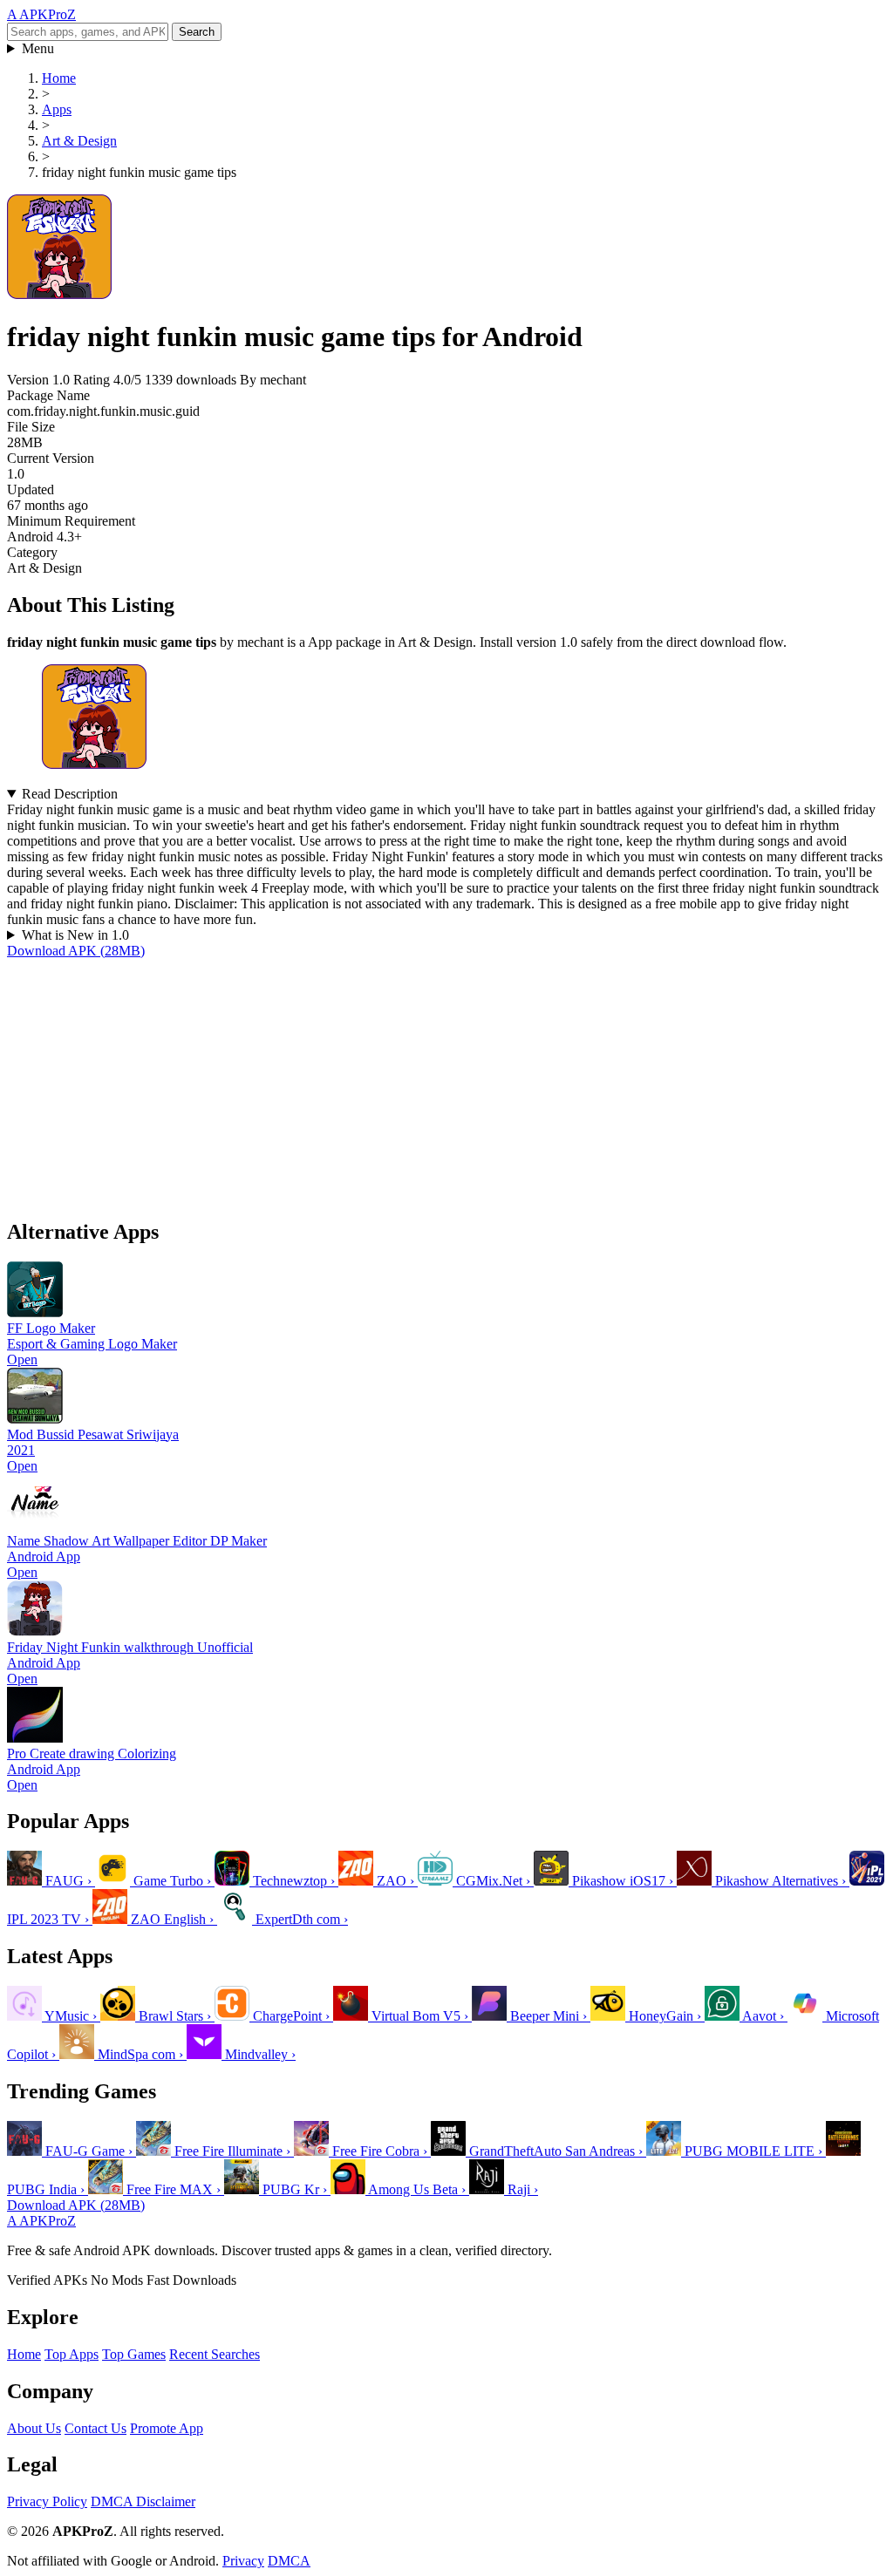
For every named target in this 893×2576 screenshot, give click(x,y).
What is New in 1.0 (75, 935)
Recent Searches (215, 2354)
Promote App (167, 2428)
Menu (38, 48)
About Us (34, 2428)
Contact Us (95, 2428)
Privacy (243, 2561)
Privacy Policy (47, 2501)
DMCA (289, 2561)
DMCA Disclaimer (143, 2501)
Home (24, 2354)
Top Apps (72, 2354)
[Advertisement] (446, 1081)
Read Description (70, 794)
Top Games (134, 2354)
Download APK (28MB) (76, 951)
